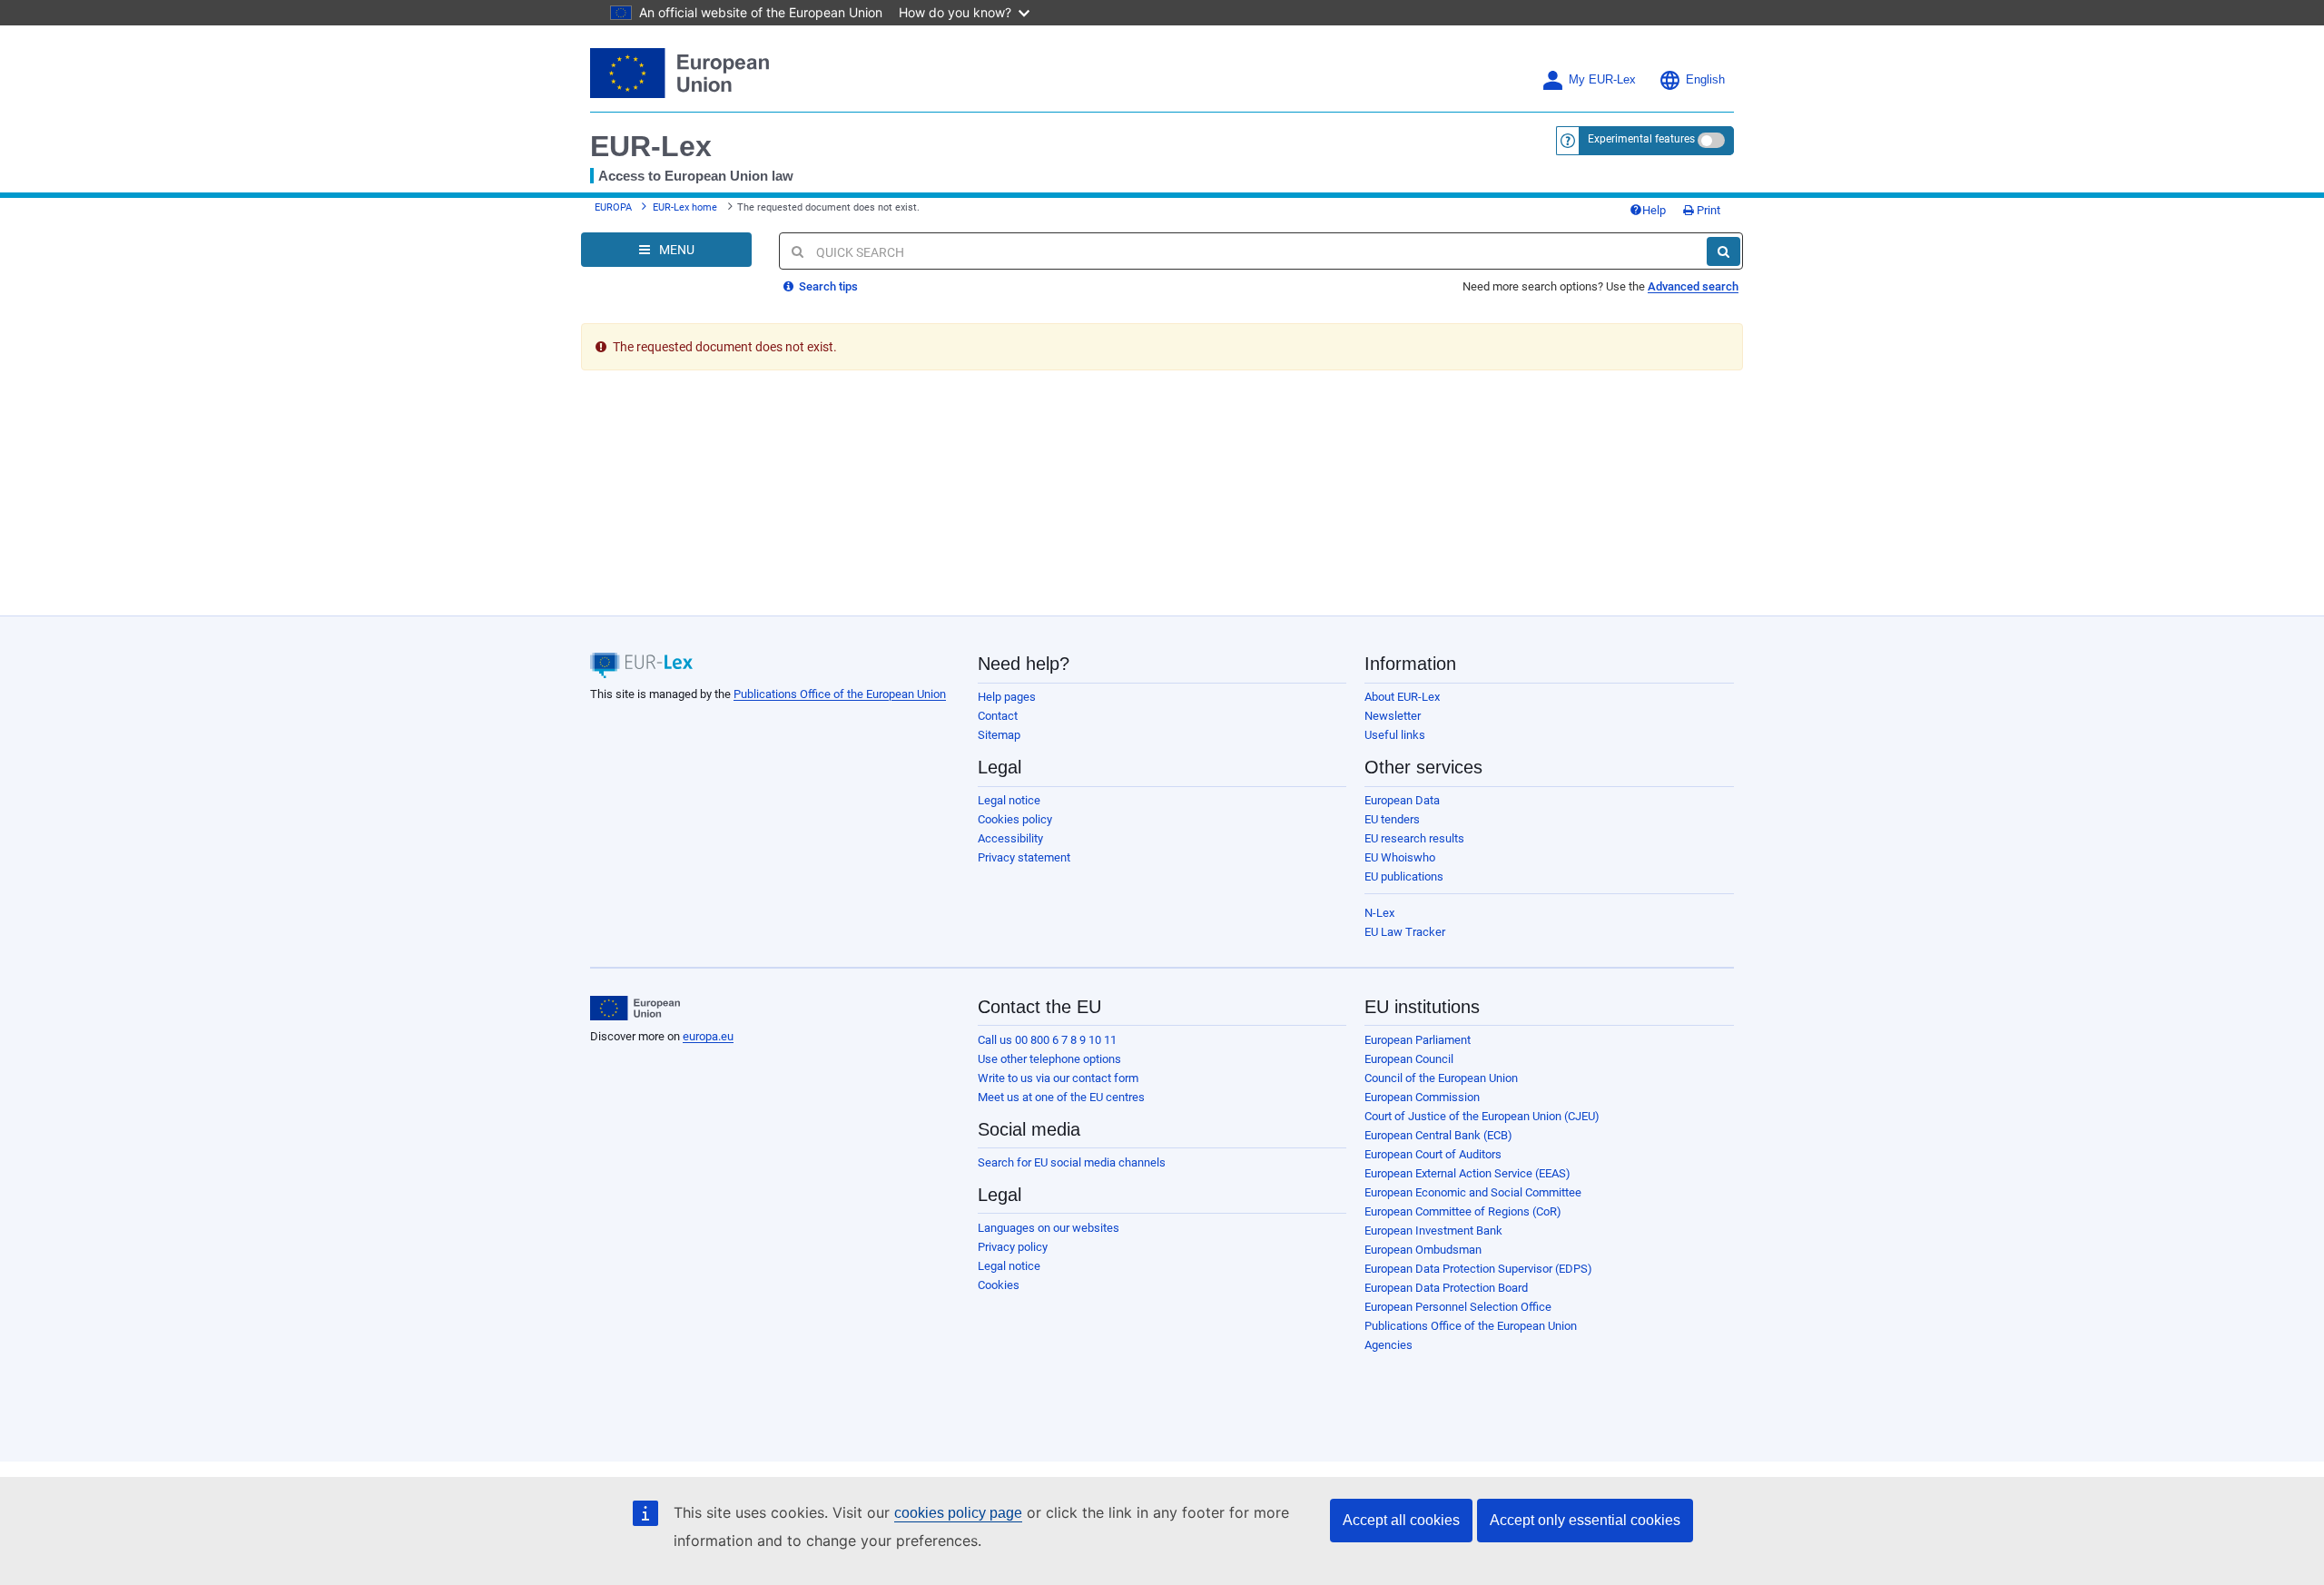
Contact (998, 716)
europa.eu (708, 1036)
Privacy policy (1013, 1247)
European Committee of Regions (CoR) (1463, 1211)
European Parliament (1418, 1040)
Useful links (1395, 735)
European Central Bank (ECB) (1438, 1135)
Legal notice (1009, 800)
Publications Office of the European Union (840, 694)
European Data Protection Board (1446, 1288)
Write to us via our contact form (1058, 1078)
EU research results (1414, 838)
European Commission (1422, 1097)
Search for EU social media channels (1072, 1162)
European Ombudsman (1423, 1250)
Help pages (1007, 697)
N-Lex (1379, 913)
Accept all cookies (1401, 1520)
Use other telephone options (1049, 1059)
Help (1654, 210)
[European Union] (635, 1009)
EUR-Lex (651, 146)
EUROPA (613, 207)
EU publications (1404, 876)
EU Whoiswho (1400, 857)
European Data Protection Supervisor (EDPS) (1478, 1269)
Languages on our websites (1049, 1228)
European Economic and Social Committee (1473, 1192)
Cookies (999, 1285)
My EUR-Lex (1602, 80)
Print (1707, 210)
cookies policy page (958, 1513)
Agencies (1388, 1345)
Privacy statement (1024, 857)
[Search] (1723, 251)
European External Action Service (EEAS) (1467, 1173)
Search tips (827, 286)
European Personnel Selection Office (1458, 1307)
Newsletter (1393, 716)
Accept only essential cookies (1585, 1520)
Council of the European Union (1441, 1078)
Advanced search (1693, 286)
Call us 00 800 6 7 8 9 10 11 (1047, 1040)
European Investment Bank (1433, 1231)
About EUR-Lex (1402, 697)
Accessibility (1010, 838)
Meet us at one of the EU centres (1061, 1097)
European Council (1409, 1059)
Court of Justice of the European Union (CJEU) (1482, 1116)
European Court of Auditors (1433, 1154)
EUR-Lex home (685, 207)
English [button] (1705, 80)
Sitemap (999, 735)
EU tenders (1392, 819)
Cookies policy (1015, 819)
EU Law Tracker (1405, 932)
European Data (1402, 800)
